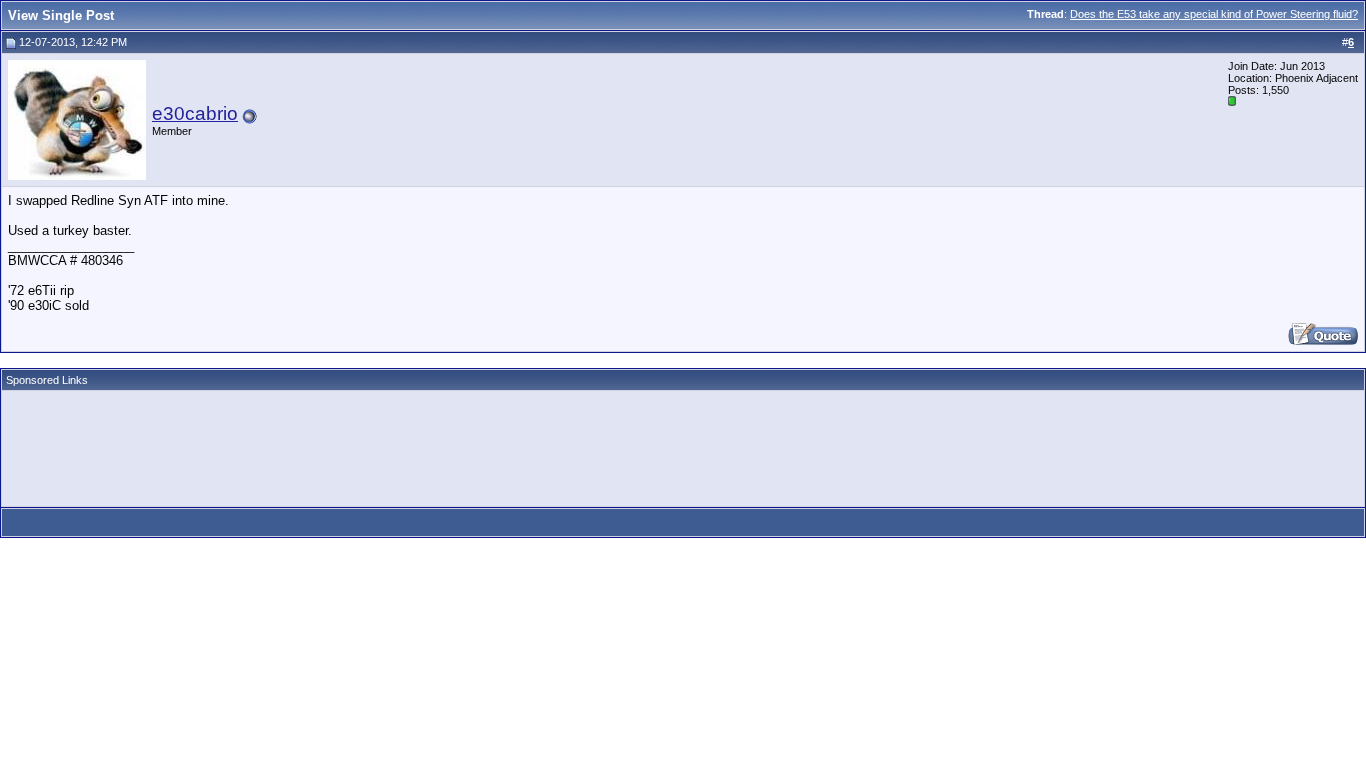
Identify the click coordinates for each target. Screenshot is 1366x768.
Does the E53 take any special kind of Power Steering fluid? (1214, 14)
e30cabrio (195, 113)
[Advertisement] (372, 442)
